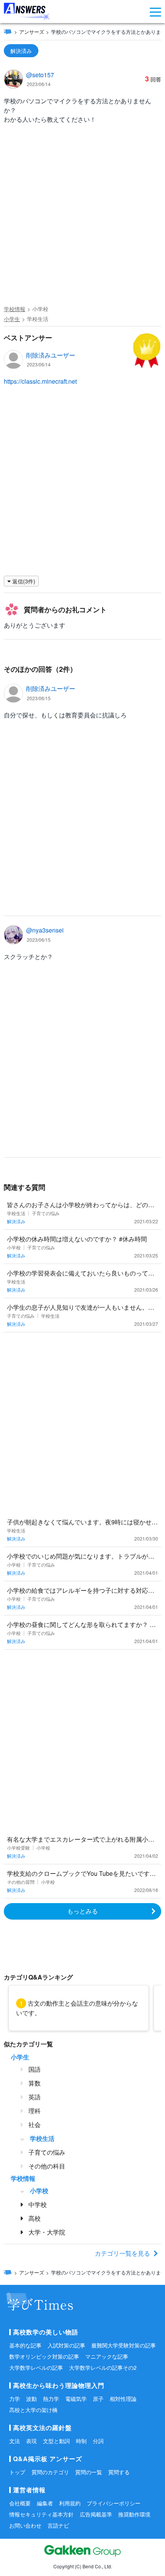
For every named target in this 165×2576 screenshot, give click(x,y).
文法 (15, 2441)
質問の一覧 (89, 2472)
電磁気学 (76, 2399)
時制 (81, 2441)
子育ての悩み (47, 2152)
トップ (17, 2472)
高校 (35, 2218)
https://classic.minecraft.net (40, 381)
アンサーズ (32, 32)
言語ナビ (58, 2525)
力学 (15, 2399)
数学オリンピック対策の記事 (44, 2356)
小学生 (12, 319)
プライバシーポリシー (114, 2503)
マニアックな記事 (107, 2356)
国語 (35, 2069)
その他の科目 (47, 2166)
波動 (31, 2399)
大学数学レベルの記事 (36, 2367)
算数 (35, 2083)
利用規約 (70, 2503)
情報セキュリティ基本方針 (41, 2514)
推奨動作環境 (134, 2514)
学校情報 (15, 309)
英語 (35, 2097)
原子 (98, 2399)
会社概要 (20, 2503)
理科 (35, 2111)
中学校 (38, 2204)
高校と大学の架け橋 (33, 2410)
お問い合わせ (25, 2525)
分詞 (98, 2441)
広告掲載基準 (96, 2514)
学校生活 (38, 319)
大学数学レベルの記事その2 (103, 2367)
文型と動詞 (56, 2441)
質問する (119, 2472)
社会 (35, 2125)
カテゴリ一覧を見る (122, 2253)
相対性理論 (123, 2399)
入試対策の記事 (66, 2345)
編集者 (45, 2503)
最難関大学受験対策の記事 (124, 2345)
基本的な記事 (25, 2345)
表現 (31, 2441)
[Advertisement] (82, 216)
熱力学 (51, 2399)
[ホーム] (8, 31)
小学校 (40, 309)
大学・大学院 (47, 2232)
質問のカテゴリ (50, 2472)
